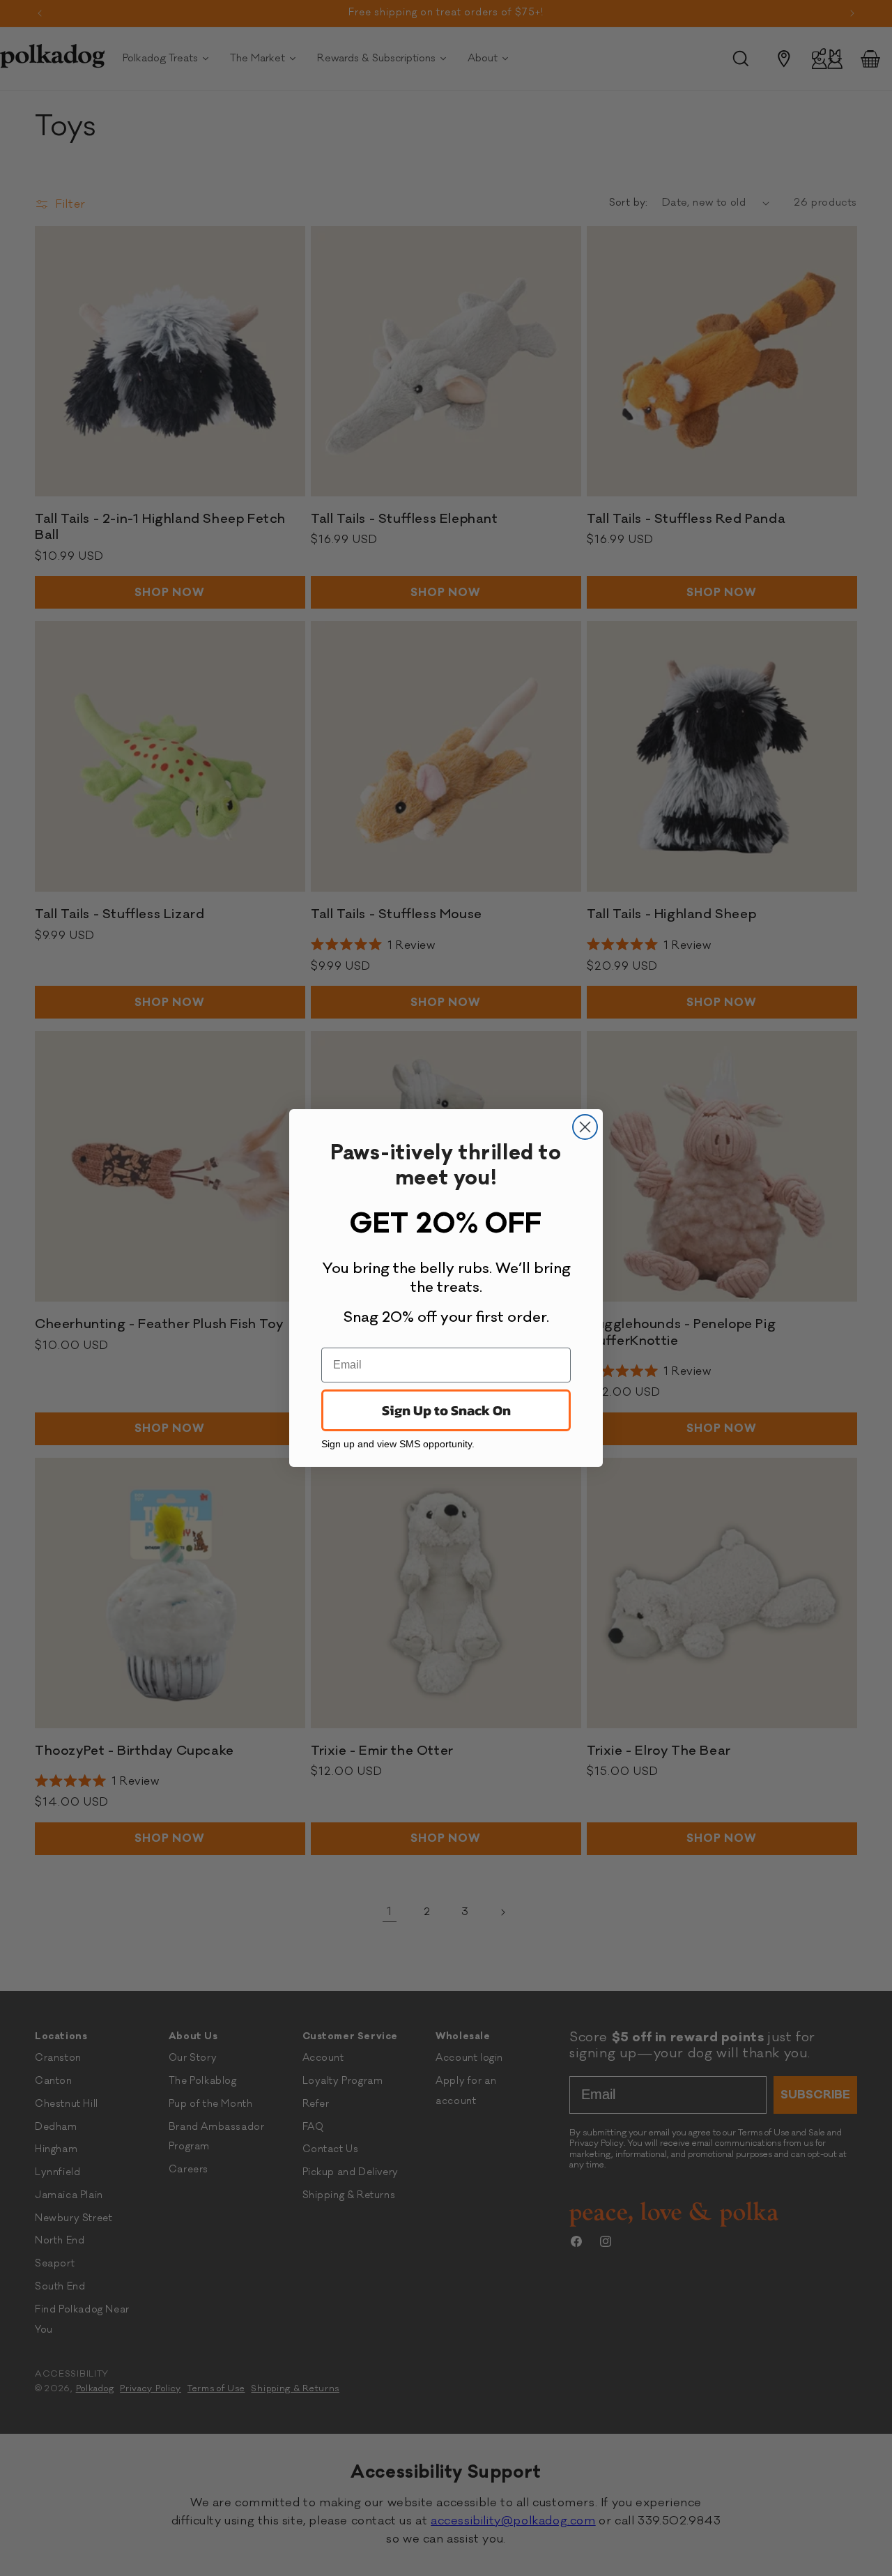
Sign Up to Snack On (446, 1410)
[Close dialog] (585, 1127)
